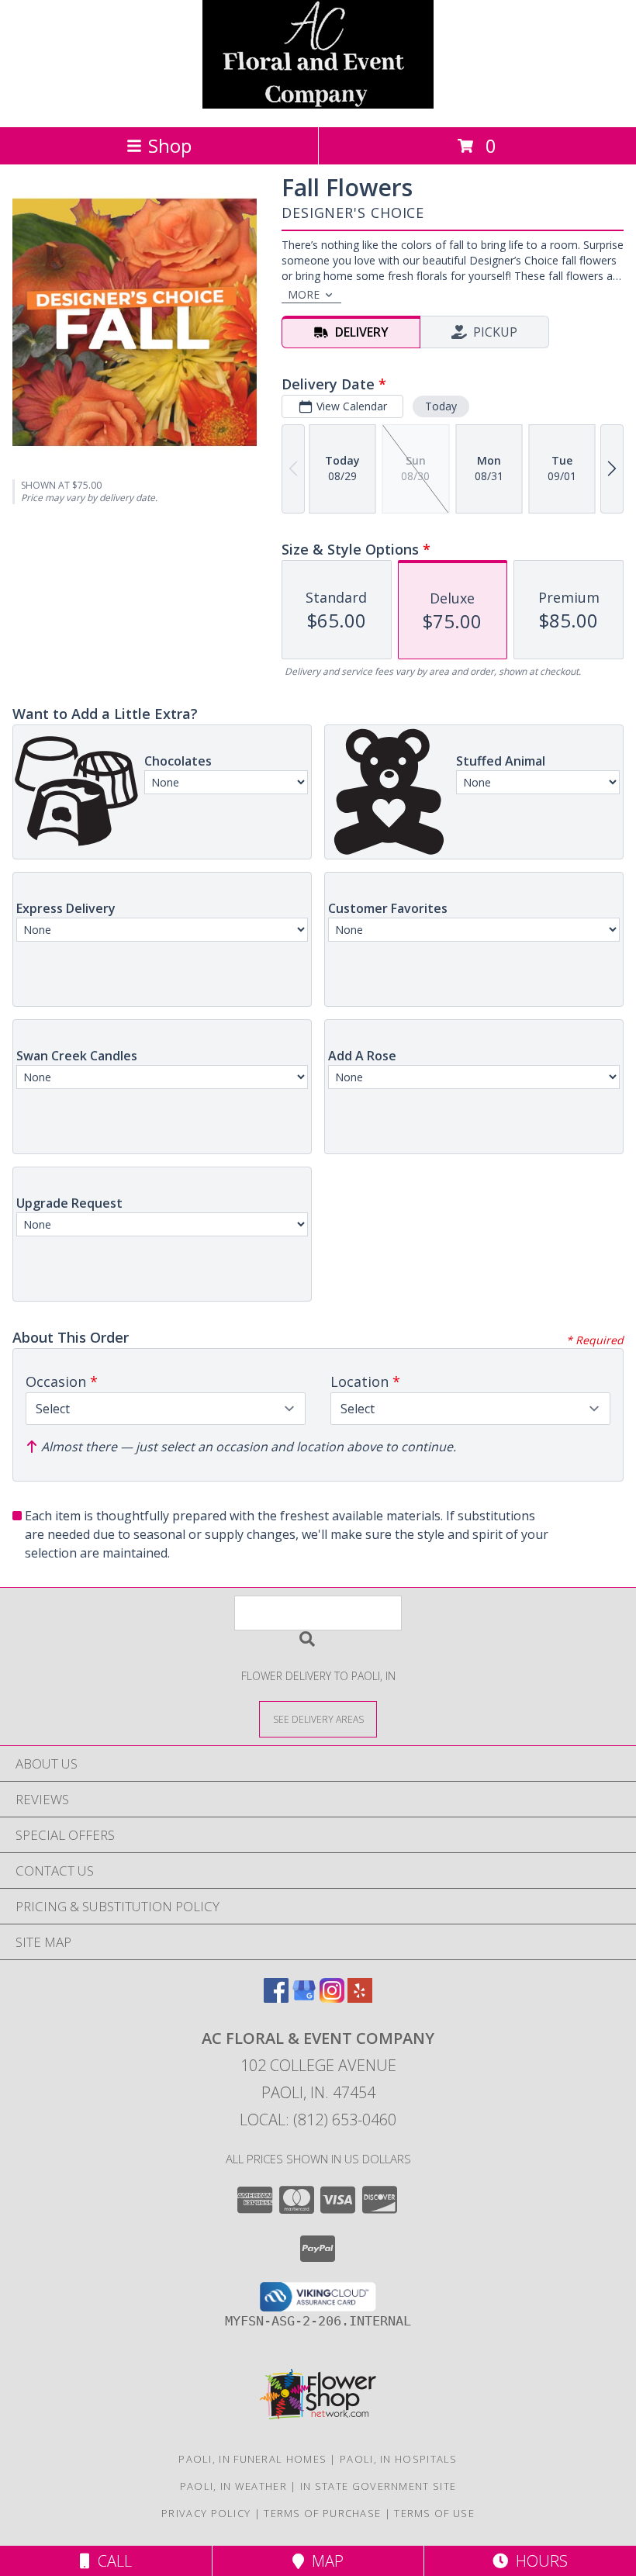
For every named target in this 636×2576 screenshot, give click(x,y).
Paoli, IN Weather (233, 2486)
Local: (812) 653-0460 (318, 2120)
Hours (538, 2561)
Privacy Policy (206, 2513)
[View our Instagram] (332, 1998)
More (304, 294)
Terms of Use (434, 2513)
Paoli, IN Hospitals (399, 2459)
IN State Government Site (378, 2486)
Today (441, 406)
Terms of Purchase (322, 2513)
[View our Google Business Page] (304, 1998)
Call (111, 2561)
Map (324, 2561)
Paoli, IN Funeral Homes (252, 2459)
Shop (170, 145)
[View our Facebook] (276, 1998)
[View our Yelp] (360, 1998)
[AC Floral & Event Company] (318, 104)
